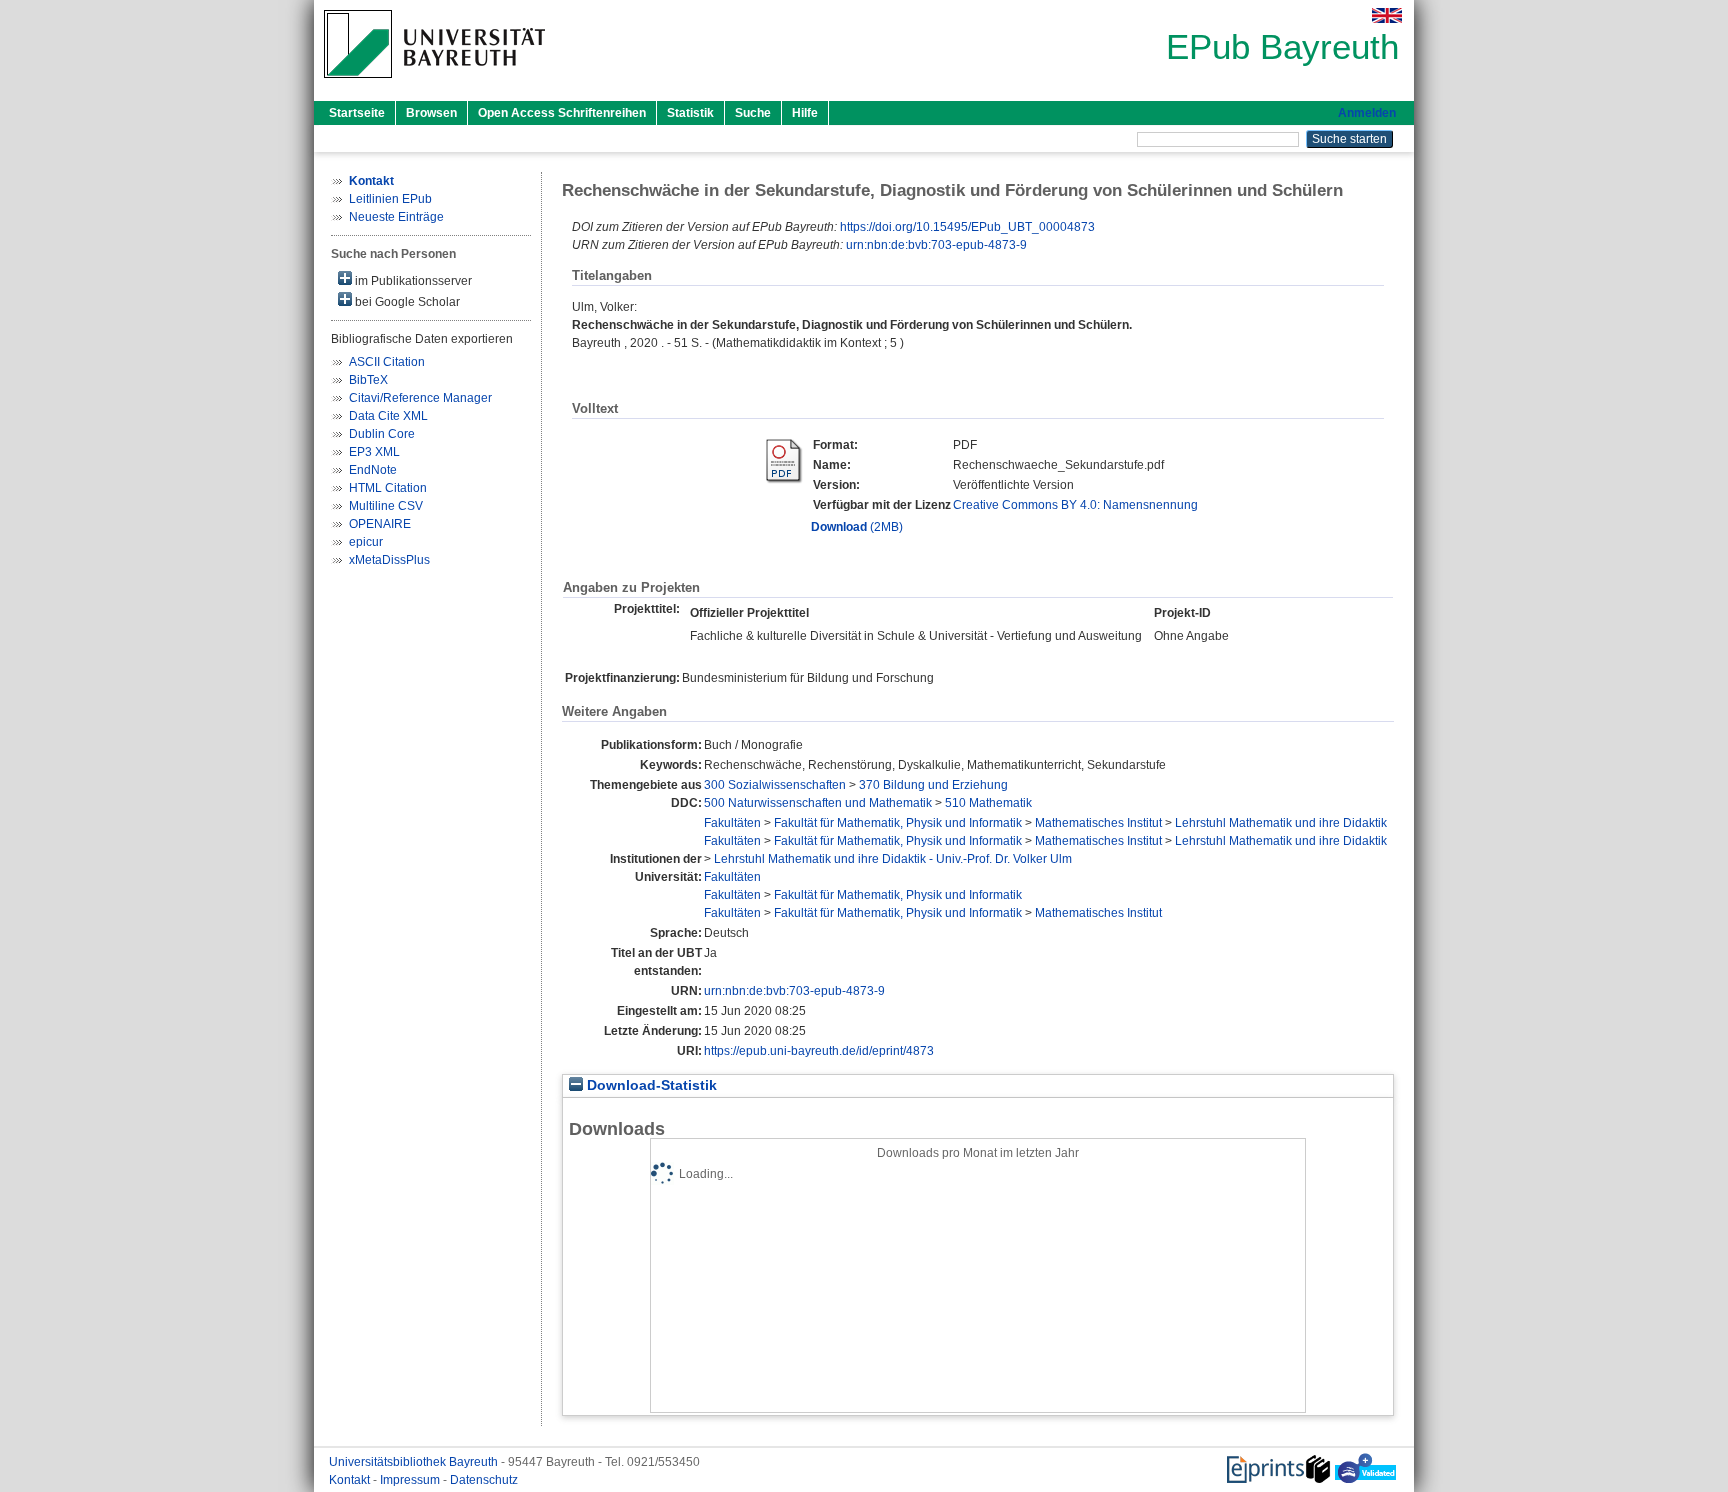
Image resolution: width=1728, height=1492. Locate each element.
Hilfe (805, 113)
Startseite (357, 113)
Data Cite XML (388, 416)
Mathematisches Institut (1098, 823)
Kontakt (351, 1480)
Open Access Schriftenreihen (562, 113)
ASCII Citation (387, 362)
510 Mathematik (988, 803)
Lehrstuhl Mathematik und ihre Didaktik (1281, 823)
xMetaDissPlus (389, 560)
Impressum (411, 1480)
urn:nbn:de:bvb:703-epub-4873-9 (936, 245)
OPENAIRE (380, 524)
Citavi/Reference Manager (420, 398)
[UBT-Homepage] (434, 84)
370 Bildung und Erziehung (933, 785)
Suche (753, 113)
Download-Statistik (650, 1085)
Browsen (431, 113)
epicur (366, 542)
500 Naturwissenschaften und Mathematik (818, 803)
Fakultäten (732, 823)
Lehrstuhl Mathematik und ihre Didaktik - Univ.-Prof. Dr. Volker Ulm (893, 859)
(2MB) (857, 527)
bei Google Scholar (406, 302)
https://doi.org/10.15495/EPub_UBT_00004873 (967, 227)
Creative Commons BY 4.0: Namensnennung (1075, 505)
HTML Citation (388, 488)
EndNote (373, 470)
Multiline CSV (386, 506)
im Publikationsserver (412, 281)
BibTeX (368, 380)
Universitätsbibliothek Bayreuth (415, 1462)
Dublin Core (382, 434)
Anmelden (1367, 113)
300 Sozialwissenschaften (775, 785)
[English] (1387, 15)
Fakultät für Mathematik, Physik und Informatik (898, 823)
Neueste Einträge (396, 217)
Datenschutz (484, 1480)
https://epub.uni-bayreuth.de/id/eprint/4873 (819, 1051)
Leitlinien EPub (390, 199)
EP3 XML (374, 452)
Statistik (690, 113)
